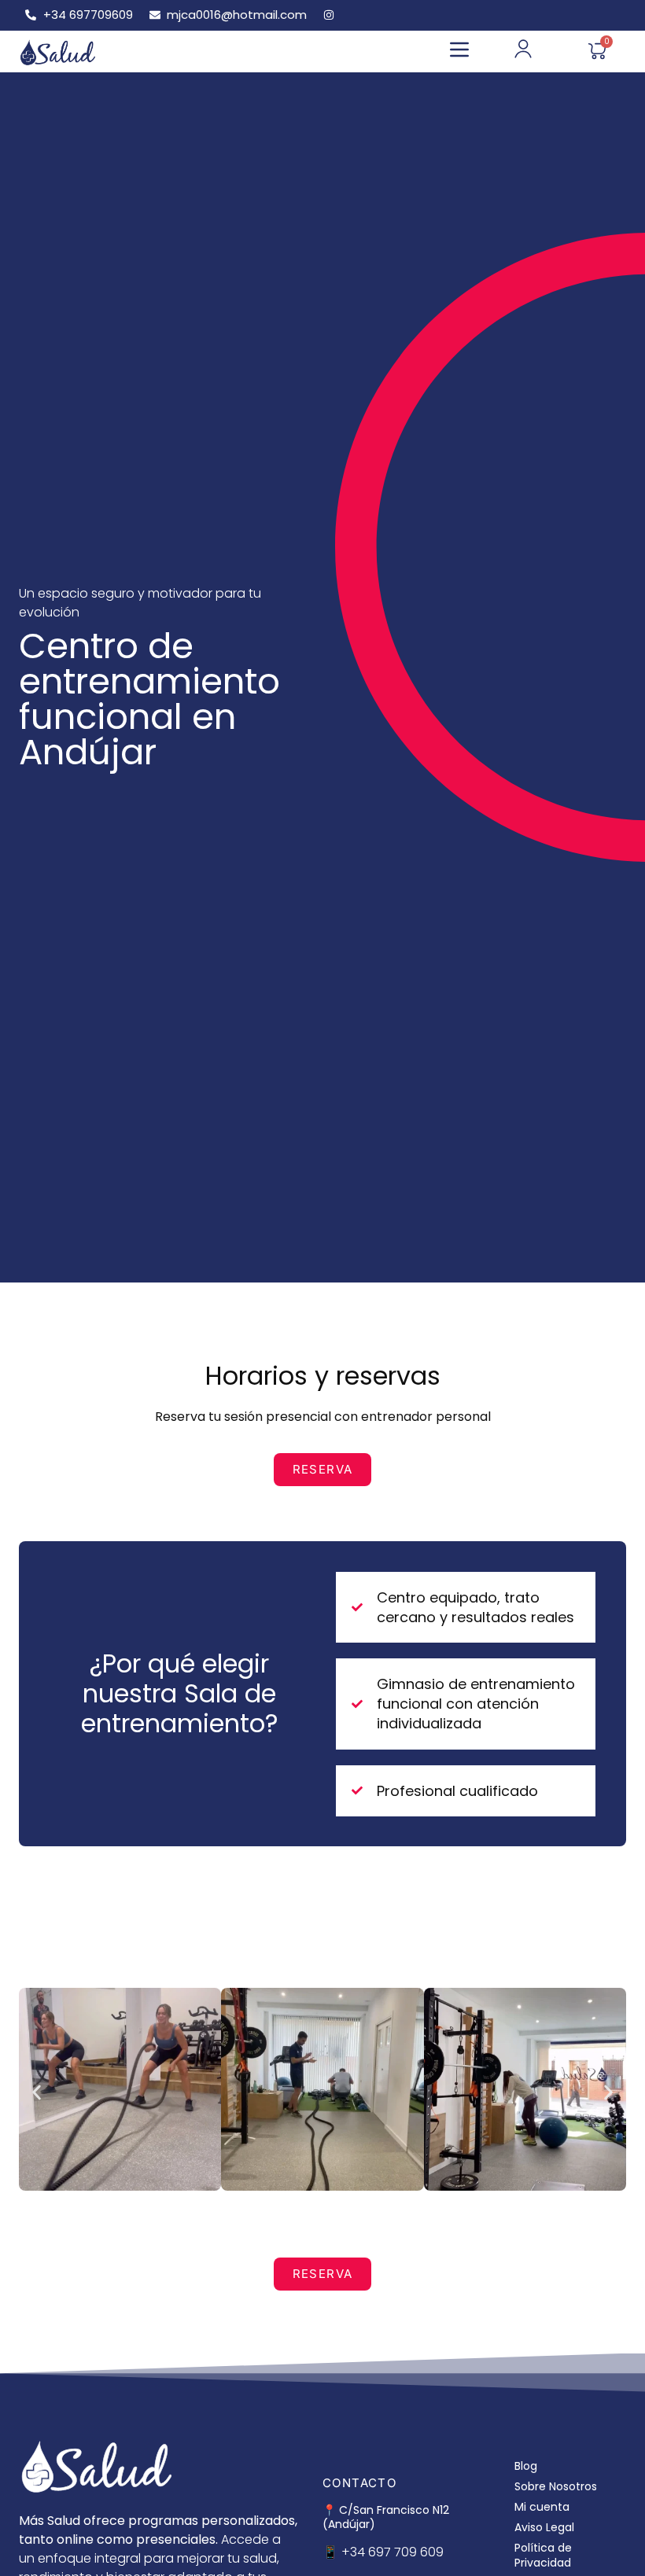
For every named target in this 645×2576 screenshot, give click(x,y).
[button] (459, 52)
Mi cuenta (542, 2507)
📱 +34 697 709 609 (383, 2552)
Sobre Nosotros (556, 2486)
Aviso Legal (544, 2527)
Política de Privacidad (543, 2555)
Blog (526, 2466)
